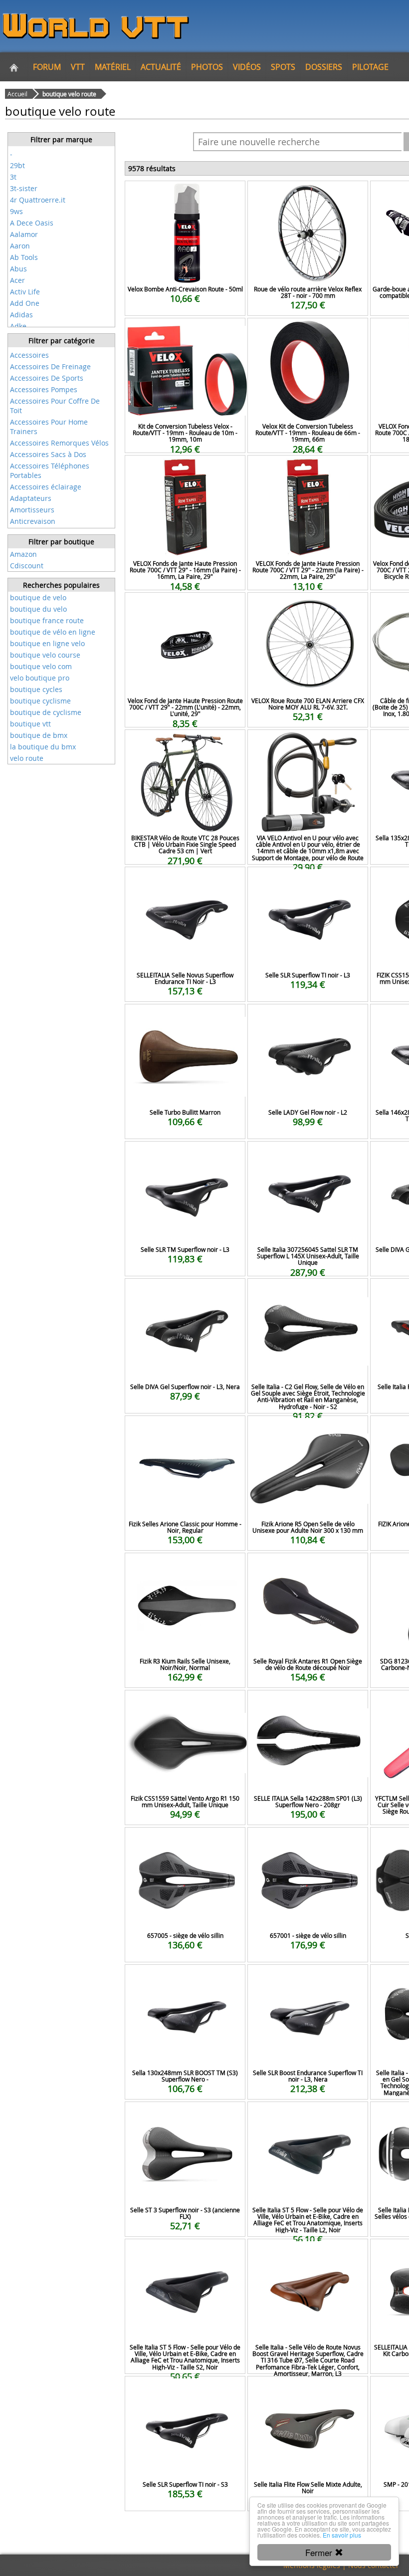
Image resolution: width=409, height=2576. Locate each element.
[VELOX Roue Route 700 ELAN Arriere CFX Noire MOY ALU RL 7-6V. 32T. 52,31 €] (308, 606)
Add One (25, 303)
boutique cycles (36, 689)
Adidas (21, 315)
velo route (27, 758)
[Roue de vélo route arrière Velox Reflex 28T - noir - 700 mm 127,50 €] (308, 194)
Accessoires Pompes (44, 389)
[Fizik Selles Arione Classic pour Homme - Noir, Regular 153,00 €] (185, 1429)
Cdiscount (27, 566)
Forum (47, 67)
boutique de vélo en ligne (53, 632)
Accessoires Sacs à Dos (48, 454)
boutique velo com (41, 666)
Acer (17, 280)
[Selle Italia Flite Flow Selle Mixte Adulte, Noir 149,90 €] (308, 2390)
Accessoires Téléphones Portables (50, 470)
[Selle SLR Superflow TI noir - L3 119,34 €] (308, 880)
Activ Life (25, 292)
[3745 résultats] (61, 348)
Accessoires (29, 355)
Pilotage (370, 67)
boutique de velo (38, 597)
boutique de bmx (39, 735)
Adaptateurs (31, 498)
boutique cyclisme (40, 701)
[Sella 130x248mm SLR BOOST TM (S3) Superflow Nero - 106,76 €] (185, 1978)
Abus (18, 269)
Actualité (161, 67)
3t (13, 177)
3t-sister (24, 188)
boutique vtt (30, 724)
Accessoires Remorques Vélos (59, 443)
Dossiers (324, 67)
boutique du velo (38, 609)
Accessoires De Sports (47, 378)
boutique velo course (45, 655)
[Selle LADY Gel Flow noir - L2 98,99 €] (308, 1018)
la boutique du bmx (43, 747)
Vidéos (247, 67)
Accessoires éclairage (46, 487)
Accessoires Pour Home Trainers (49, 427)
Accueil (17, 94)
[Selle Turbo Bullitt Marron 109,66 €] (185, 1018)
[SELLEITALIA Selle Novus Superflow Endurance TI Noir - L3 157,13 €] (185, 880)
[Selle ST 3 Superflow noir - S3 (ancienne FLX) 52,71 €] (185, 2115)
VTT (78, 67)
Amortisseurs (32, 510)
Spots (283, 67)
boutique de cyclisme (46, 712)
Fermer (320, 2552)
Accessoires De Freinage (50, 366)
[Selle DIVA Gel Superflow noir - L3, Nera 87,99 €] (185, 1292)
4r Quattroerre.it (38, 200)
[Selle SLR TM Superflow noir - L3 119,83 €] (185, 1155)
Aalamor (24, 234)
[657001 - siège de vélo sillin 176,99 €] (308, 1841)
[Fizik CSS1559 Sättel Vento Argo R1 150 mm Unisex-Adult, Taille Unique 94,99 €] (185, 1704)
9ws (16, 211)
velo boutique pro (40, 678)
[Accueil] (14, 67)
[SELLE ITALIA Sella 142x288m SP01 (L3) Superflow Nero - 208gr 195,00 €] (308, 1704)
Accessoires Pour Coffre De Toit (55, 406)
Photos (207, 67)
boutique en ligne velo (47, 643)
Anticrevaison (33, 521)
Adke (18, 326)
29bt (17, 165)
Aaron (20, 246)
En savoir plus (342, 2535)
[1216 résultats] (61, 147)
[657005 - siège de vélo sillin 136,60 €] (185, 1841)
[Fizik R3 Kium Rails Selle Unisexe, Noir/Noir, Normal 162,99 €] (185, 1566)
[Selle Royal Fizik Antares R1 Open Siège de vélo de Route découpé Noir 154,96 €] (308, 1566)
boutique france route (47, 620)
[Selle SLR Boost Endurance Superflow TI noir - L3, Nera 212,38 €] (308, 1978)
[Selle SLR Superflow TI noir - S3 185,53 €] (185, 2390)
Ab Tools (24, 257)
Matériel (113, 67)
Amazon (23, 554)
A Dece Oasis (32, 223)
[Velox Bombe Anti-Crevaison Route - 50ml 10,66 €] (185, 194)
